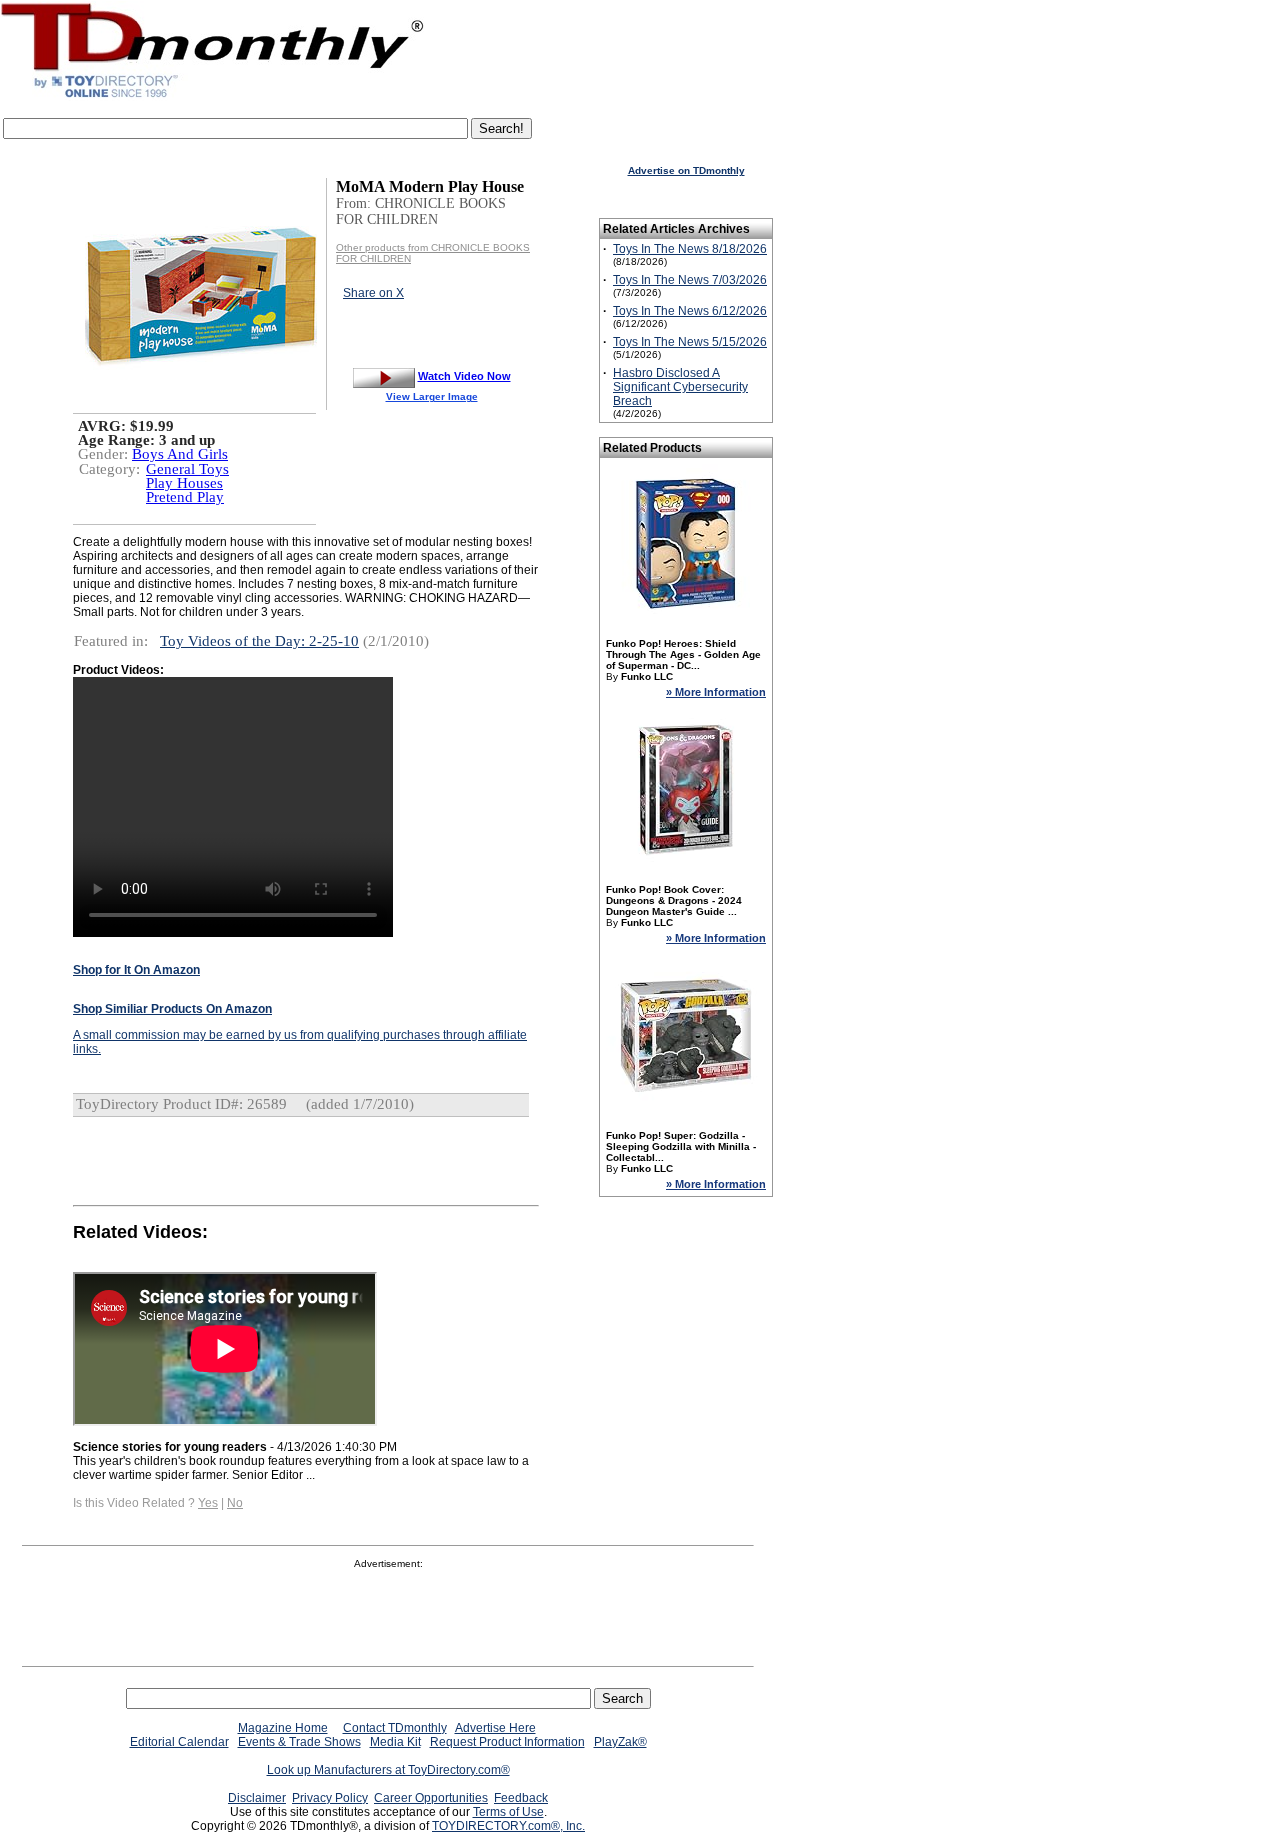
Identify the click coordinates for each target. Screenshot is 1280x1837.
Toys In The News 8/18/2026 (690, 249)
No (235, 1503)
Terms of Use (508, 1812)
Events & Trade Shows (299, 1742)
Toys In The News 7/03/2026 (690, 280)
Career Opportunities (431, 1798)
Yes (208, 1503)
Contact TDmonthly (395, 1728)
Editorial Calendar (179, 1742)
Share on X (373, 293)
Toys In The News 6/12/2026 (690, 311)
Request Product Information (507, 1742)
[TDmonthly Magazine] (212, 97)
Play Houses (184, 483)
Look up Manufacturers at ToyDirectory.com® (388, 1770)
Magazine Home (283, 1728)
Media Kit (395, 1742)
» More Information (716, 692)
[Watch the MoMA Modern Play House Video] (384, 376)
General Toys (187, 469)
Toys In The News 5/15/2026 (690, 342)
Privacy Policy (330, 1798)
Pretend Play (185, 497)
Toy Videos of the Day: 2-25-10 (259, 641)
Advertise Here (495, 1728)
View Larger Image (432, 396)
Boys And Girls (180, 454)
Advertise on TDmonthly (686, 170)
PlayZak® (620, 1742)
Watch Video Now (464, 376)
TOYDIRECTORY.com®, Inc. (508, 1826)
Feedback (521, 1798)
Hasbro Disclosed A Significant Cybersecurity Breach (680, 387)
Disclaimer (257, 1798)
